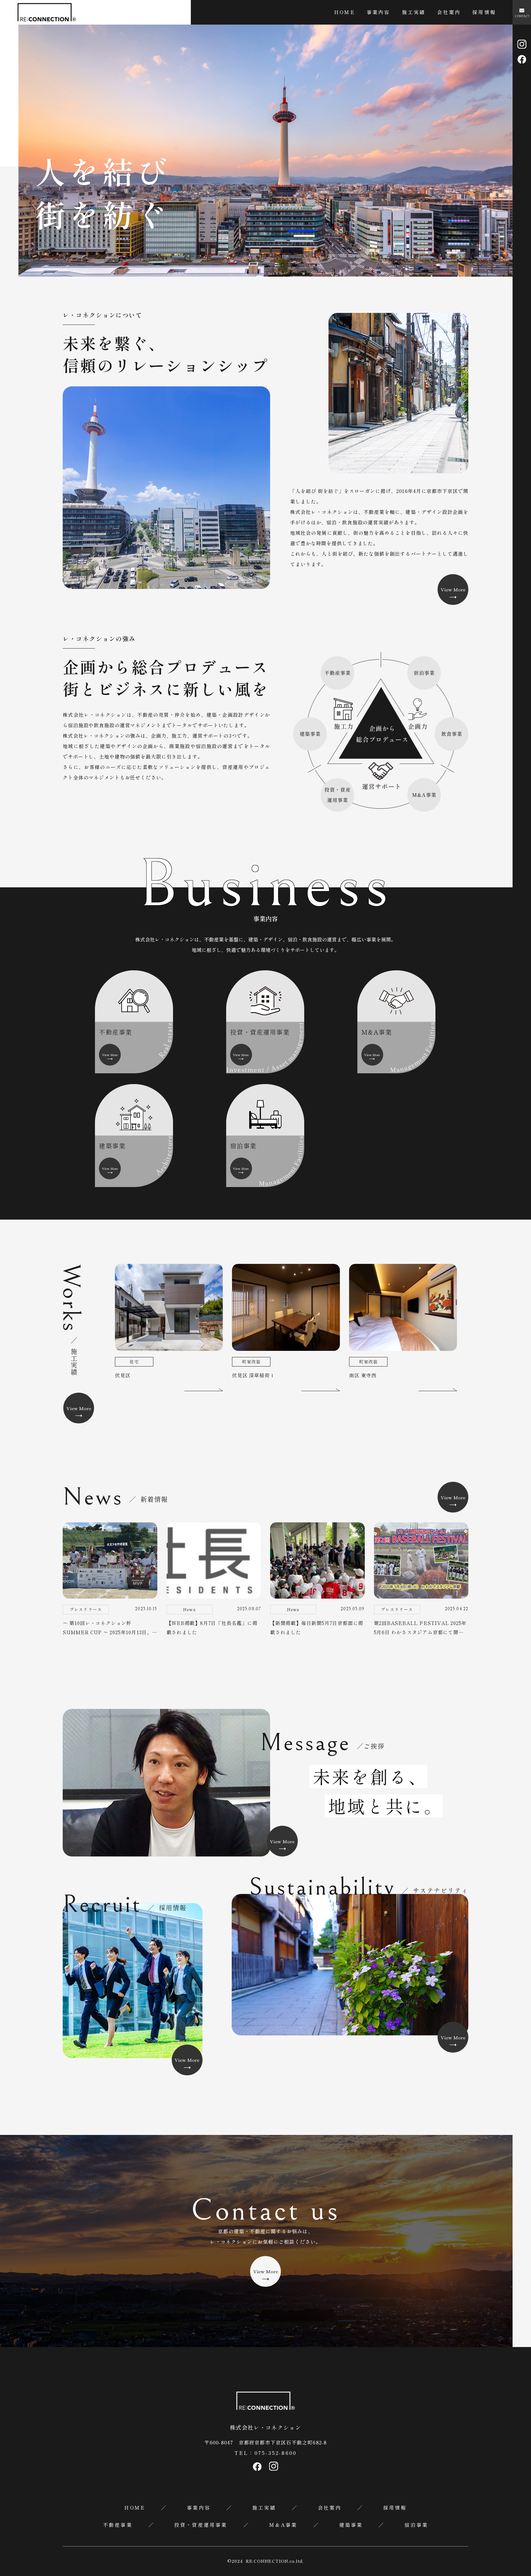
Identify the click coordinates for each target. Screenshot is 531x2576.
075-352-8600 (275, 2453)
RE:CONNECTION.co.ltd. (275, 2561)
